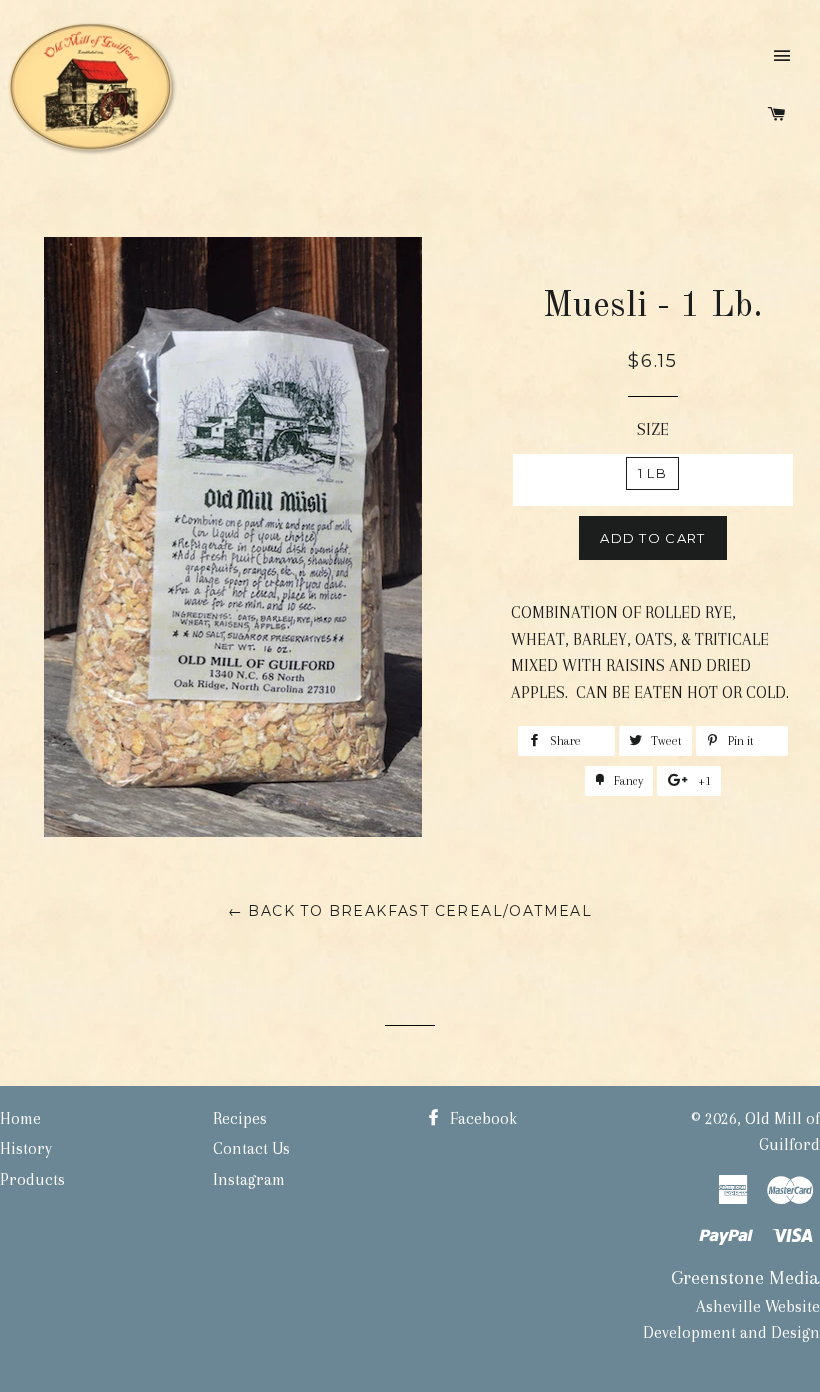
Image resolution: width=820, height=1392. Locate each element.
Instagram (249, 1179)
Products (32, 1179)
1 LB (652, 473)
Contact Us (251, 1148)
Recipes (240, 1118)
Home (20, 1118)
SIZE (653, 429)
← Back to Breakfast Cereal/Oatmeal (410, 911)
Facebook (481, 1118)
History (26, 1148)
